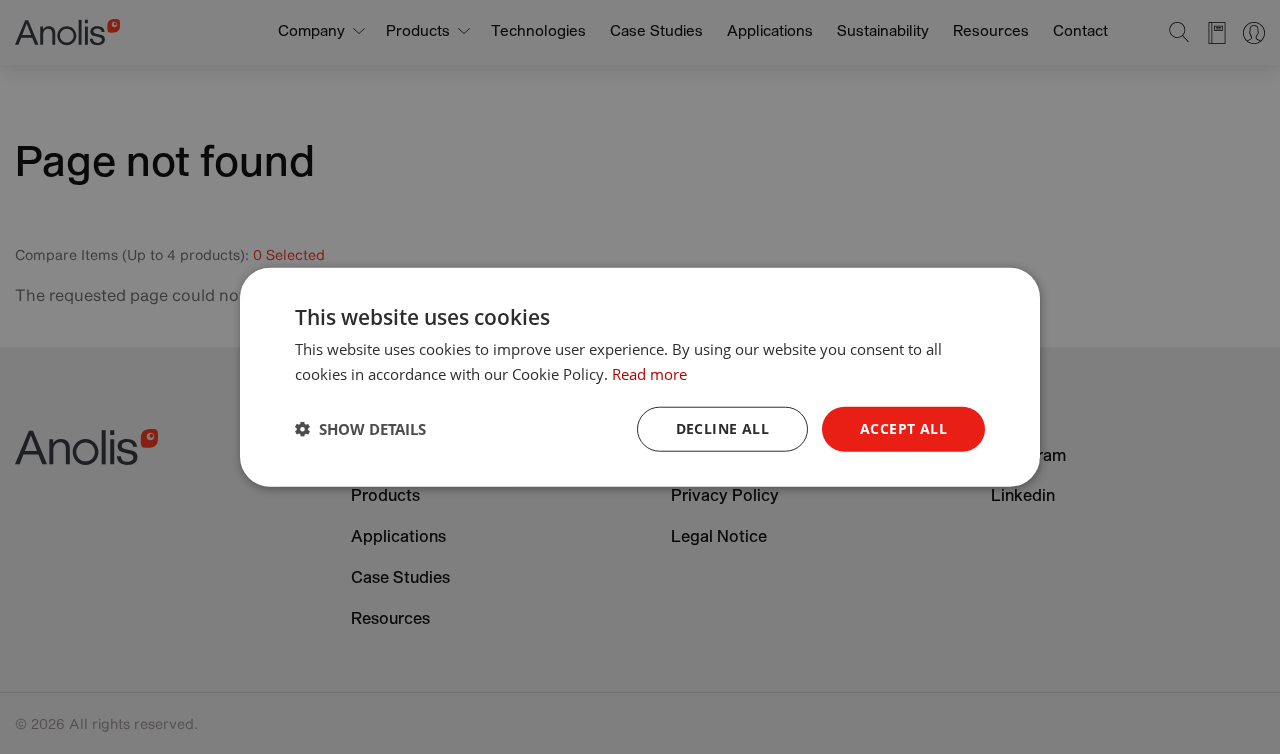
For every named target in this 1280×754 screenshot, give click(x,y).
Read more (649, 374)
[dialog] (640, 377)
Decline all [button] (722, 428)
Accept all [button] (903, 428)
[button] (360, 429)
